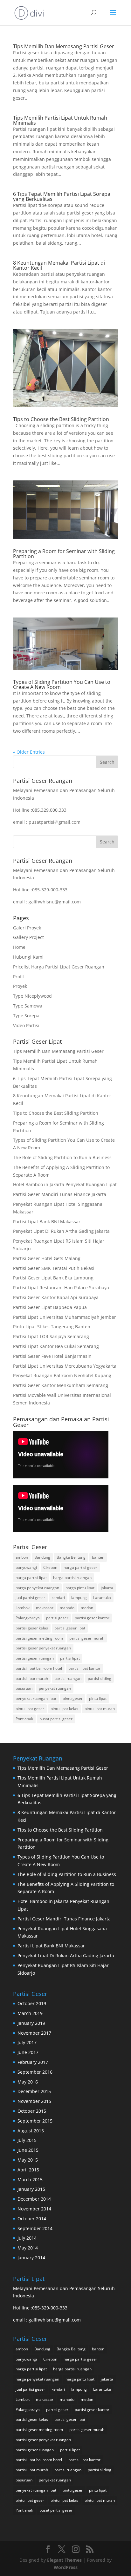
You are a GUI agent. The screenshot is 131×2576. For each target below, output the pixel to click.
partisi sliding (100, 1678)
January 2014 (31, 2258)
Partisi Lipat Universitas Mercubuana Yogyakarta (65, 1366)
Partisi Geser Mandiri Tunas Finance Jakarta (60, 1194)
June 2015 (28, 2150)
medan (87, 1608)
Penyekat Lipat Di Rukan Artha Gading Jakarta (61, 1231)
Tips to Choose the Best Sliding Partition (61, 419)
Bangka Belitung (71, 1557)
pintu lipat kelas (64, 1709)
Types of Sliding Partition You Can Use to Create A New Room (62, 684)
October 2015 (32, 2111)
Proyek (20, 986)
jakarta (107, 1588)
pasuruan (24, 1688)
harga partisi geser (80, 1567)
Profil (18, 977)
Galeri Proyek (27, 928)
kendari (58, 1598)
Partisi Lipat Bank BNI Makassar (47, 1222)
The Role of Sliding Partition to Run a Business (62, 1157)
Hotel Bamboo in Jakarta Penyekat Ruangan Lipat (65, 1184)
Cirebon (50, 1567)
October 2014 (32, 2219)
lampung (79, 1598)
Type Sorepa (26, 1016)
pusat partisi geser (56, 1719)
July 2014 (27, 2238)
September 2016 (35, 2072)
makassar (45, 1608)
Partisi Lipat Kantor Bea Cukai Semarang (56, 1346)
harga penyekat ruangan (37, 1588)
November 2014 (34, 2209)
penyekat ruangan (55, 1688)
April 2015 (28, 2170)
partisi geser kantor (92, 1618)
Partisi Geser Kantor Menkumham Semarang (61, 1385)
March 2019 (30, 2013)
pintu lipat (98, 1698)
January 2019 (31, 2023)
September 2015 (35, 2121)
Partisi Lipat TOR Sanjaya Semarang (51, 1336)
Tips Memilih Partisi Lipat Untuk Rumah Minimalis (60, 120)
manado (67, 1608)
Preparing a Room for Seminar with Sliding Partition (64, 554)
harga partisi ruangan (72, 1578)
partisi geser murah (87, 1638)
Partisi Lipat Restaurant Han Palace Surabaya (61, 1288)
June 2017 (28, 2052)
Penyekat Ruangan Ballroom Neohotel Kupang (62, 1375)
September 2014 (35, 2228)
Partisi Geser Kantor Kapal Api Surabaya (56, 1297)
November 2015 (34, 2101)
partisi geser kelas (32, 1628)
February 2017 (33, 2062)
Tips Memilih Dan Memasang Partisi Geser (64, 46)
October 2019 (32, 2003)
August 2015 (31, 2131)
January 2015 (31, 2189)
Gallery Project (28, 937)
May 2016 (28, 2082)
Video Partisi (26, 1025)
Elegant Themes (64, 2560)
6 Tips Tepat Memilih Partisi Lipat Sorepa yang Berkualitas (62, 196)
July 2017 (27, 2042)
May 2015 (28, 2160)
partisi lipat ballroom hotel (39, 1668)
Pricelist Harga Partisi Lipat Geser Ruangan (59, 967)
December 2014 (34, 2199)
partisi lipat (70, 1658)
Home (19, 947)
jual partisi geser (30, 1598)
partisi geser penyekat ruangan (43, 1648)
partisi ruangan (68, 1678)
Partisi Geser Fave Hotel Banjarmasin (52, 1356)
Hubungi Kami (28, 957)
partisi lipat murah (32, 1678)
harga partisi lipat (31, 1578)
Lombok (23, 1608)
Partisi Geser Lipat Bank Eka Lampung (53, 1278)
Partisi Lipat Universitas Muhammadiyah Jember (65, 1317)
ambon (22, 1557)
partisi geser (57, 1618)
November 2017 (34, 2033)
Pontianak (24, 1719)
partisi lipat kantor (84, 1668)
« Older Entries (29, 752)
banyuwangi (26, 1567)
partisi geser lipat (70, 1628)
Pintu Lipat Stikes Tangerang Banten (52, 1327)
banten (98, 1557)
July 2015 (27, 2140)
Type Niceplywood (32, 996)
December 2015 (34, 2091)
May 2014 (28, 2248)
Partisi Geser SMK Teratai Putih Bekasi (54, 1268)
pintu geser (73, 1698)
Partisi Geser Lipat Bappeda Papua (50, 1307)
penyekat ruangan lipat (36, 1698)
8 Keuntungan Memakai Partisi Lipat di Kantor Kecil (59, 265)
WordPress (66, 2567)
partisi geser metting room (39, 1638)
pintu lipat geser (30, 1709)
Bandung (42, 1557)
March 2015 (30, 2180)
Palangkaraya (28, 1618)
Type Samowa (28, 1006)
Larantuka (102, 1598)
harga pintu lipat (80, 1588)
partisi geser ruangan (35, 1658)
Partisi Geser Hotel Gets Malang (47, 1258)
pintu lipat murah (100, 1709)
